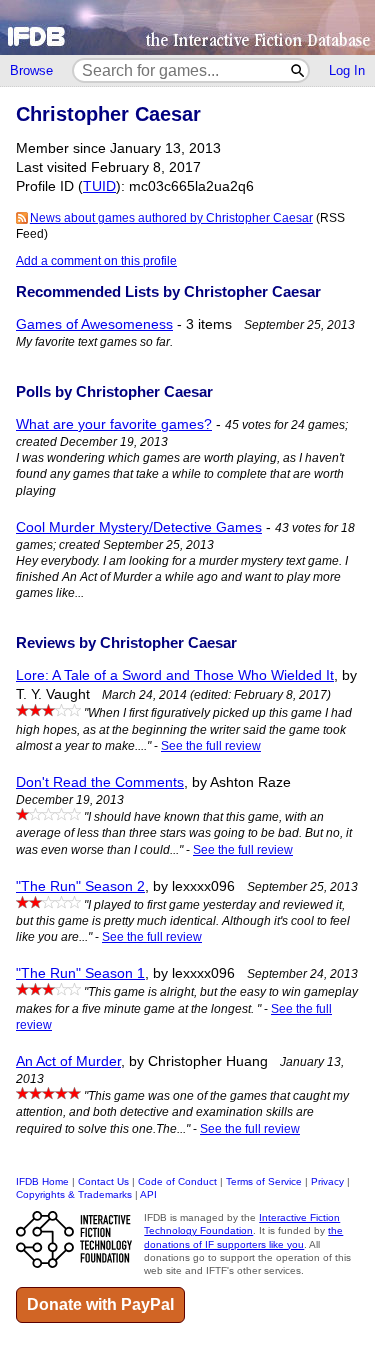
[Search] (298, 70)
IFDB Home (42, 1181)
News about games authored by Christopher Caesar (171, 218)
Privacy (327, 1181)
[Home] (187, 27)
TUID (99, 186)
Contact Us (103, 1181)
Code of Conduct (177, 1181)
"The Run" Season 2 (80, 886)
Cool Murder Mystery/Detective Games (139, 527)
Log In (347, 70)
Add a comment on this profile (96, 261)
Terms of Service (264, 1181)
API (148, 1194)
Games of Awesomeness (94, 324)
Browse (31, 70)
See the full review (211, 746)
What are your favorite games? (114, 424)
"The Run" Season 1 (80, 973)
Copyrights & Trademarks (74, 1194)
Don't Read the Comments (100, 782)
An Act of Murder (68, 1061)
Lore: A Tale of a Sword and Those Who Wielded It (175, 675)
